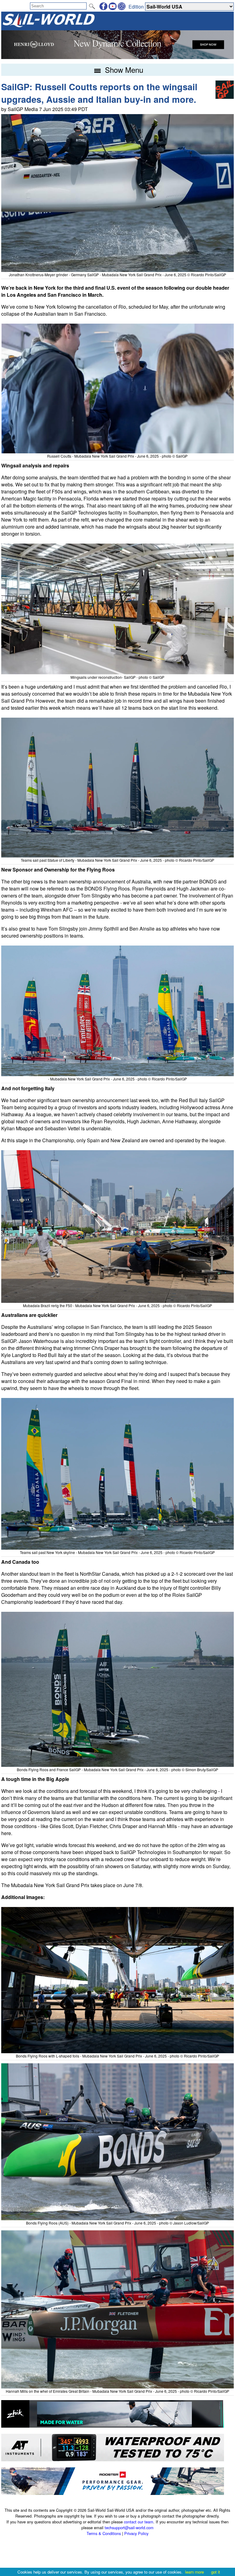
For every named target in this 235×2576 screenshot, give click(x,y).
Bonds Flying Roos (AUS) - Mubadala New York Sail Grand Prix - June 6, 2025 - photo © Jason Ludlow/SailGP (117, 2223)
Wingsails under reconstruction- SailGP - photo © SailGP (117, 677)
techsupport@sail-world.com (129, 2528)
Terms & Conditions (104, 2533)
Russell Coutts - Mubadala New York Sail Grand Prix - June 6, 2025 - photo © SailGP (117, 456)
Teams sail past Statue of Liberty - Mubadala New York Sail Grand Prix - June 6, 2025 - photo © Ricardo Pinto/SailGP (117, 860)
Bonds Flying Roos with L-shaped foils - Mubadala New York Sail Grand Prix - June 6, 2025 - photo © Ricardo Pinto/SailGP (117, 2056)
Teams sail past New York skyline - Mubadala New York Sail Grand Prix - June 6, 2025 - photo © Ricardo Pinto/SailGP (117, 1552)
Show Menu (123, 70)
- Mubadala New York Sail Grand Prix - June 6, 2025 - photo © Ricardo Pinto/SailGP (117, 1079)
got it (216, 2572)
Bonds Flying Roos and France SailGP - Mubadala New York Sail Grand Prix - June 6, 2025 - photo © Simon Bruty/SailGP (117, 1769)
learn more (194, 2572)
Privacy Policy (136, 2533)
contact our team (139, 2522)
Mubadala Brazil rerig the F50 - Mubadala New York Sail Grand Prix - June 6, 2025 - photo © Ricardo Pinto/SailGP (117, 1305)
